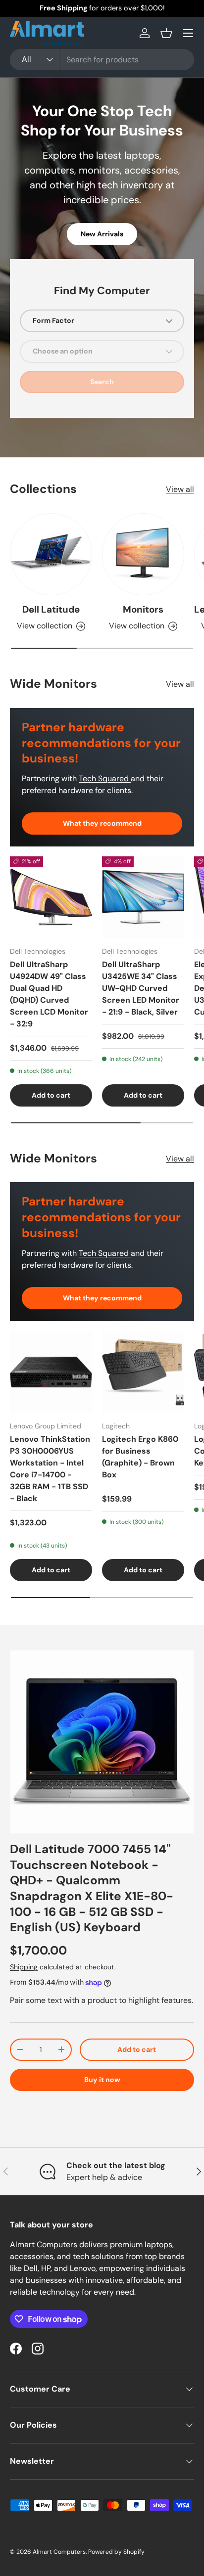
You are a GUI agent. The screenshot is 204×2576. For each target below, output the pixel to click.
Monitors (143, 609)
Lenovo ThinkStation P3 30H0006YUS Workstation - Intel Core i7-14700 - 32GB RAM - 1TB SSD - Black (50, 1469)
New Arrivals (102, 234)
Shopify (134, 2552)
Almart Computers (59, 2552)
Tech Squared (105, 778)
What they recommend (102, 823)
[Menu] (188, 33)
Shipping (24, 1967)
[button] (166, 33)
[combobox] (102, 60)
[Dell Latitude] (51, 554)
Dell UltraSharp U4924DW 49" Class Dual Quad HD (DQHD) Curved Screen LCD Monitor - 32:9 (49, 994)
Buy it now (102, 2080)
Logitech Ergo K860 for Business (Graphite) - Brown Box (140, 1457)
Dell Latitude (51, 609)
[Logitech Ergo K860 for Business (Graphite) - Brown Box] (143, 1372)
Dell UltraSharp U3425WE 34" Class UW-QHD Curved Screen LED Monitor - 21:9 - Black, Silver (141, 988)
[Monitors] (143, 554)
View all (180, 489)
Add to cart (137, 2049)
